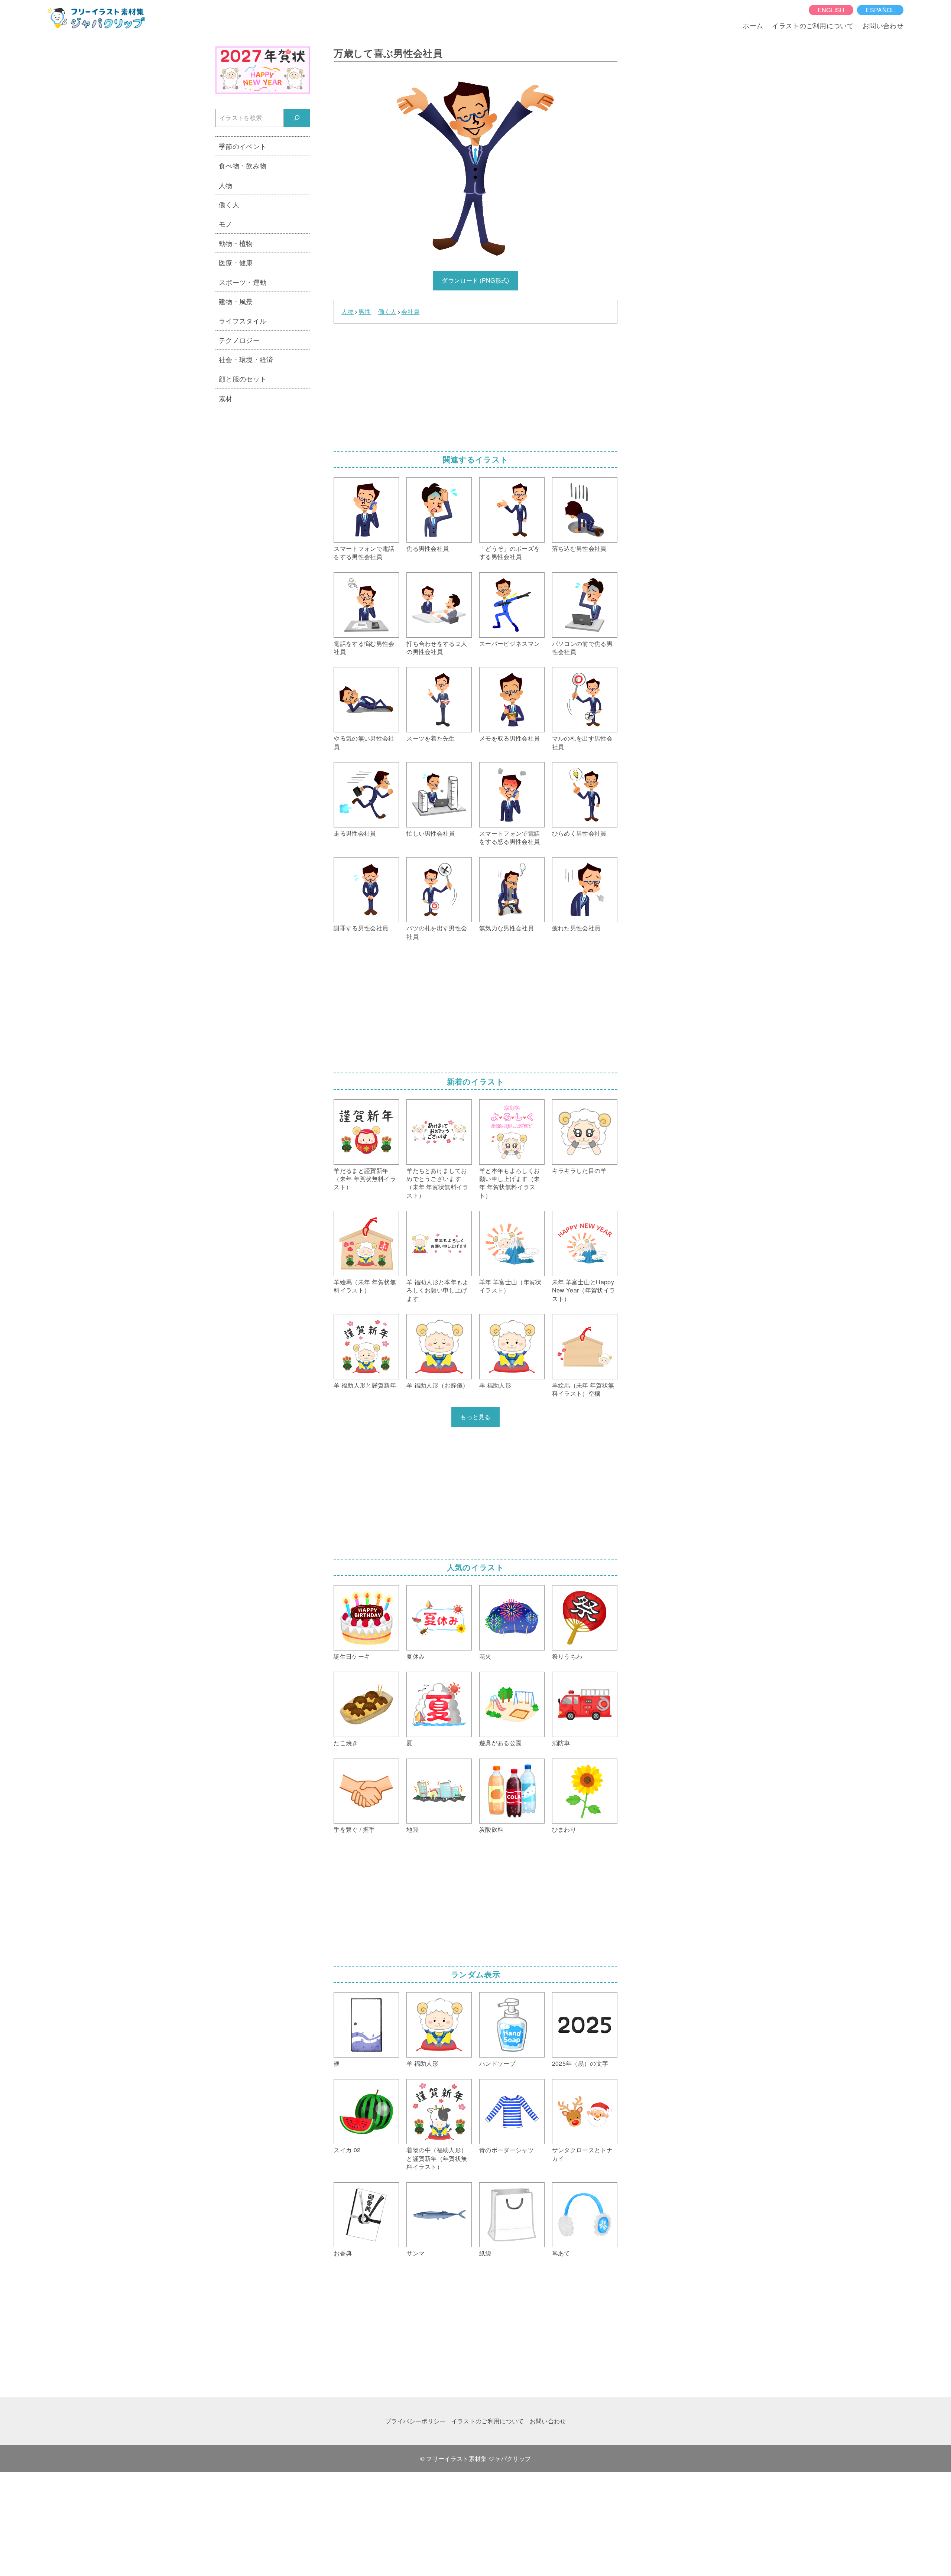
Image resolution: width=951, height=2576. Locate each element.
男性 (365, 312)
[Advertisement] (475, 385)
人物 (348, 312)
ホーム (753, 25)
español (880, 10)
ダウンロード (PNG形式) (475, 280)
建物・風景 (236, 301)
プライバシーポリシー (416, 2421)
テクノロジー (239, 340)
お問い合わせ (883, 25)
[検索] (297, 118)
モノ (226, 224)
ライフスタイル (243, 321)
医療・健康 (236, 262)
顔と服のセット (243, 378)
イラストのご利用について (813, 25)
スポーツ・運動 (243, 282)
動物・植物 (236, 243)
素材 (226, 398)
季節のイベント (243, 146)
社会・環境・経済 (246, 359)
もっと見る (475, 1417)
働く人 (387, 312)
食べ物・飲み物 (243, 165)
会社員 (410, 312)
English (831, 10)
